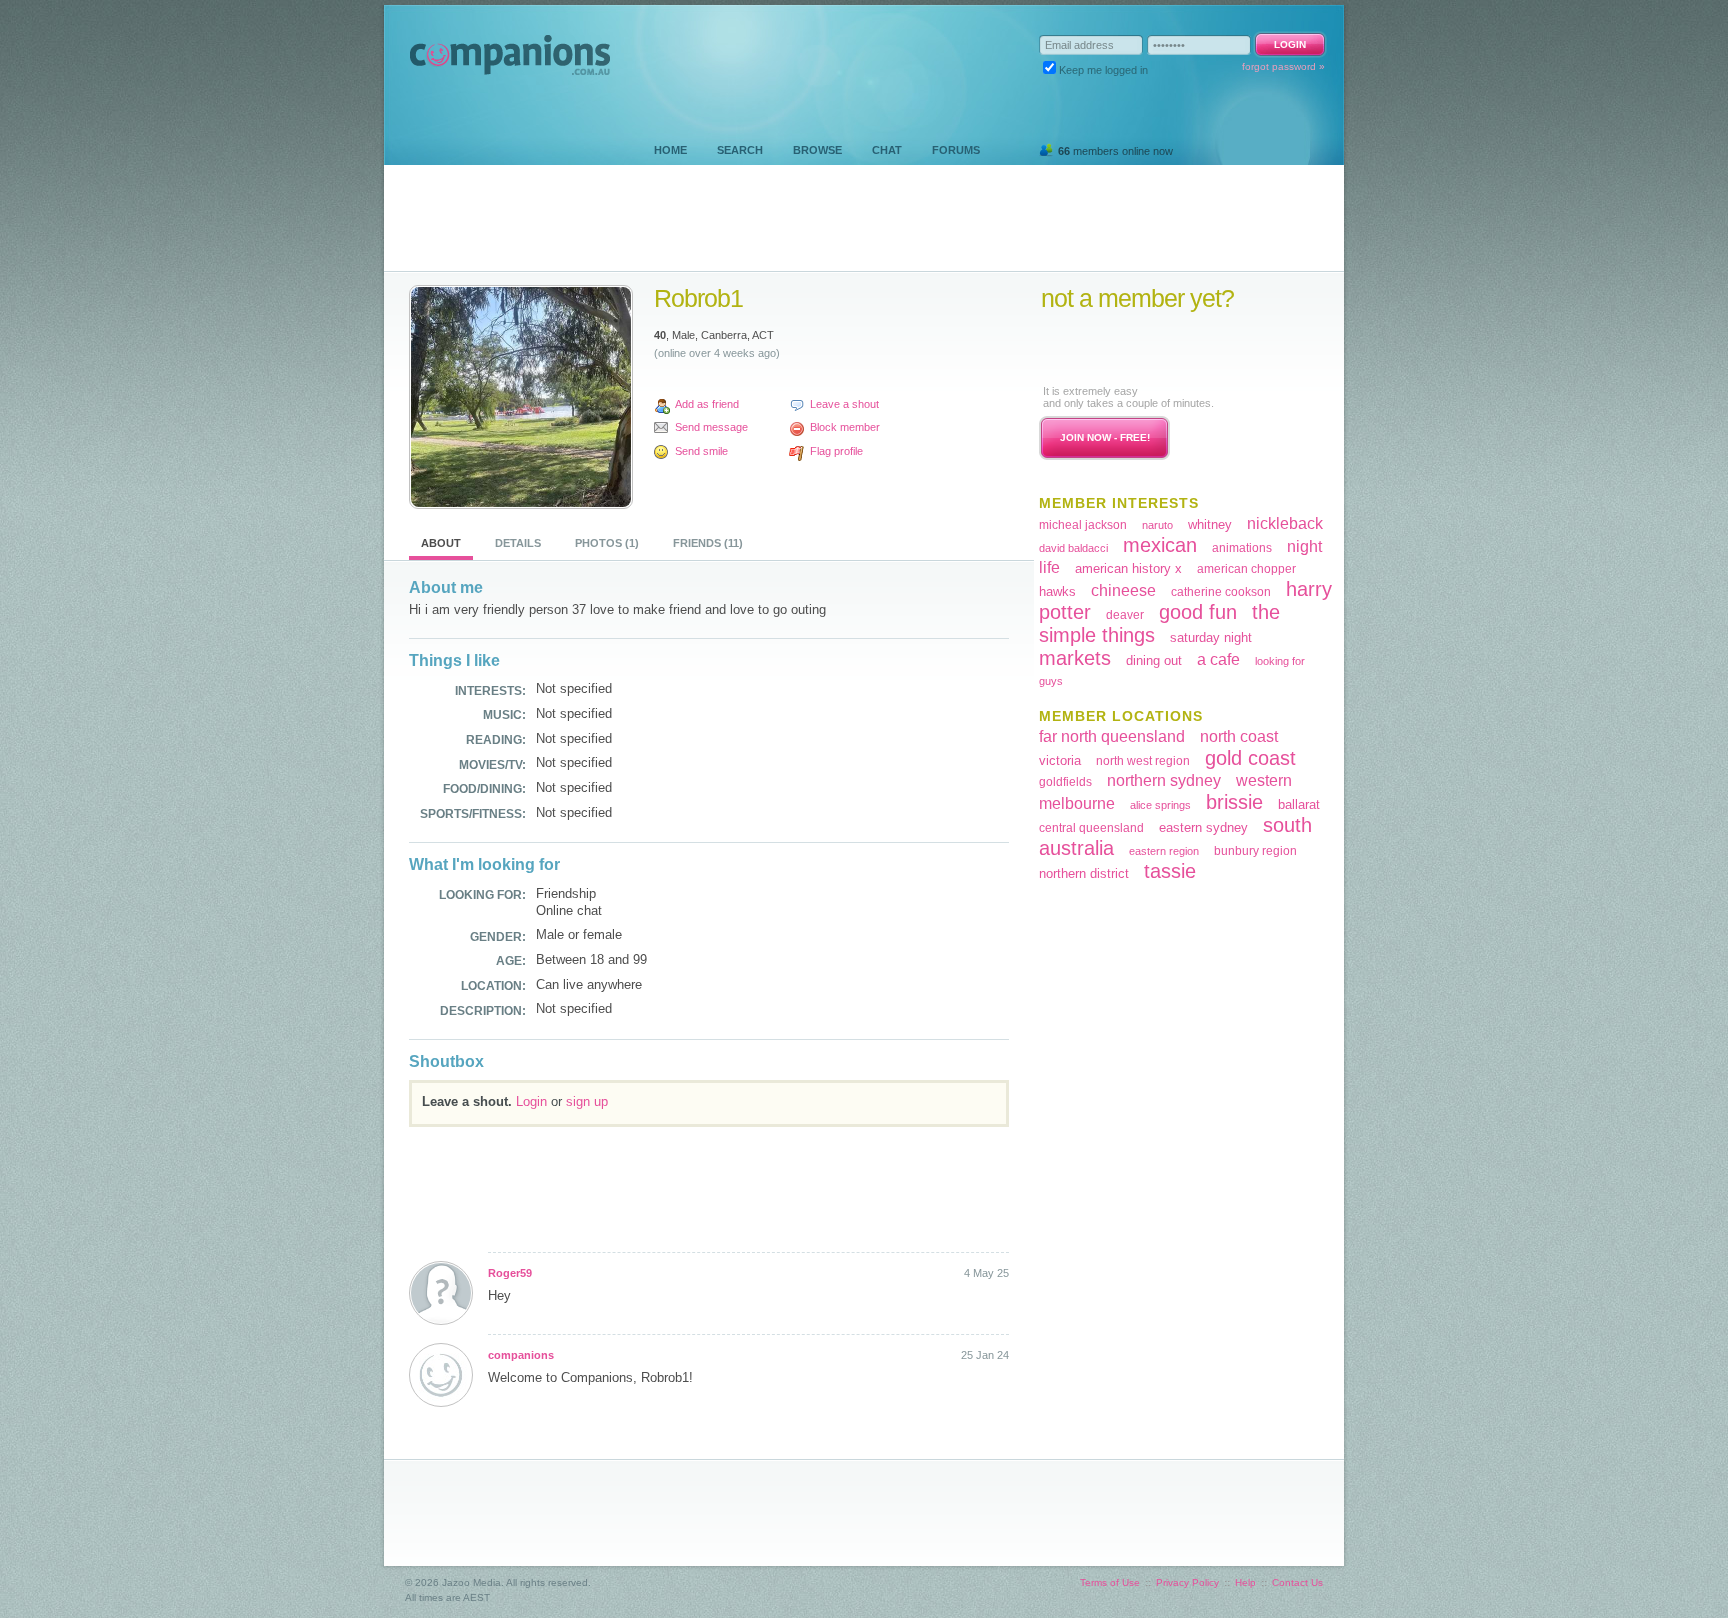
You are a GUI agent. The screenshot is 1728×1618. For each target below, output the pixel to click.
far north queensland (1112, 736)
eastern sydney (1203, 827)
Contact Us (1297, 1582)
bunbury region (1255, 851)
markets (1075, 658)
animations (1242, 548)
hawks (1057, 591)
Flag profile (836, 451)
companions (521, 1355)
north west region (1143, 761)
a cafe (1218, 659)
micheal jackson (1083, 525)
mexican (1160, 545)
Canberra (724, 335)
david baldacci (1073, 548)
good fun (1198, 612)
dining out (1154, 660)
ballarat (1299, 804)
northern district (1084, 873)
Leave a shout (844, 404)
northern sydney (1164, 780)
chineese (1123, 590)
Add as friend (707, 404)
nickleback (1285, 523)
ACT (763, 335)
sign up (587, 1101)
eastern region (1164, 851)
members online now (1115, 151)
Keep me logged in (1103, 70)
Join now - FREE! (1105, 437)
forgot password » (1283, 66)
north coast (1239, 736)
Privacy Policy (1187, 1582)
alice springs (1160, 805)
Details (518, 543)
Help (1245, 1582)
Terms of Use (1110, 1582)
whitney (1210, 524)
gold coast (1250, 758)
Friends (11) (708, 543)
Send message (711, 427)
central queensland (1091, 828)
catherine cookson (1221, 592)
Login (531, 1101)
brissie (1234, 802)
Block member (845, 427)
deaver (1125, 615)
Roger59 (510, 1273)
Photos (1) (607, 543)
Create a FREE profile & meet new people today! (1163, 347)
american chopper (1246, 569)
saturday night (1211, 637)
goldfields (1065, 782)
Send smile (701, 451)
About (441, 543)
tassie (1170, 871)
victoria (1060, 760)
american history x (1128, 568)
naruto (1157, 525)
